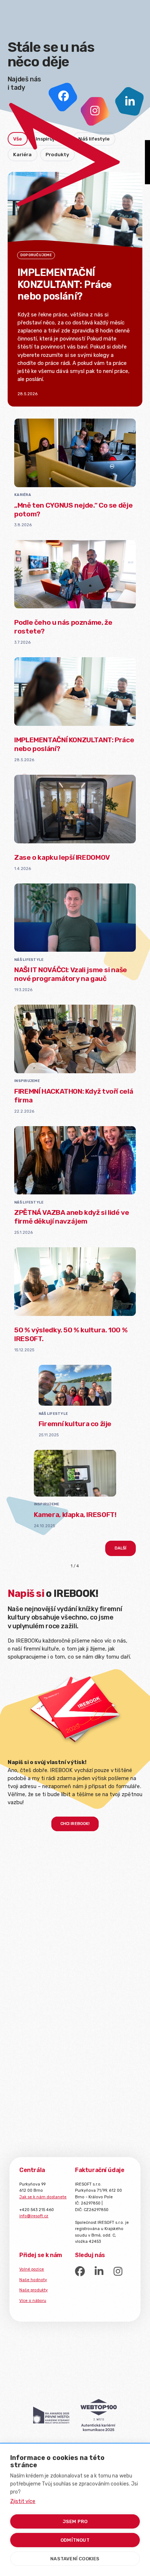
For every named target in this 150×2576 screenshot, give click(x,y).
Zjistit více (23, 2501)
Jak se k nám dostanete (43, 2197)
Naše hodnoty (33, 2280)
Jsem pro (75, 2521)
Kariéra (23, 495)
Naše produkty (33, 2290)
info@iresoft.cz (34, 2216)
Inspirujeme (27, 1081)
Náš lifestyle (29, 960)
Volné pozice (32, 2269)
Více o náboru (33, 2301)
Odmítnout (75, 2540)
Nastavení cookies (75, 2559)
